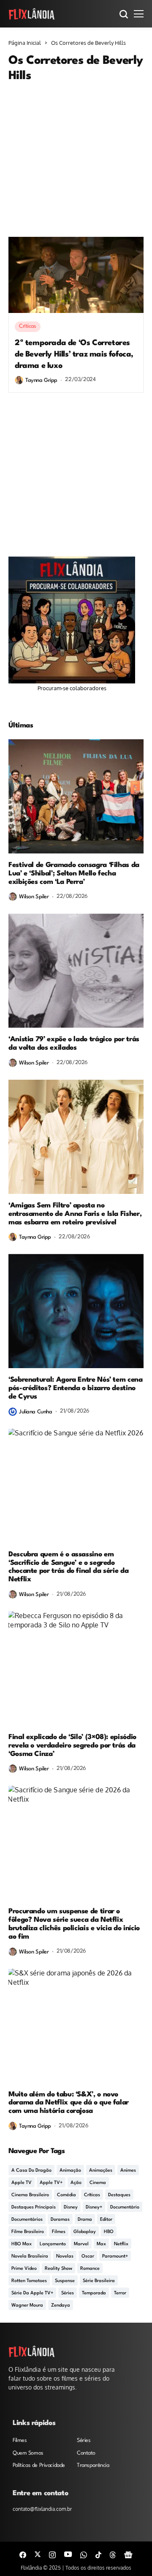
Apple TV (22, 2183)
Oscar (88, 2256)
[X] (38, 2554)
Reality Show (58, 2269)
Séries (68, 2293)
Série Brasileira (99, 2281)
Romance (90, 2269)
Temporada (94, 2293)
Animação (70, 2171)
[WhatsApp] (84, 2554)
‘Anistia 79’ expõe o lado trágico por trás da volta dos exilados (74, 1044)
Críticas (92, 2195)
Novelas (65, 2256)
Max (101, 2244)
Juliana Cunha (36, 1412)
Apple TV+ (51, 2183)
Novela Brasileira (30, 2256)
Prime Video (24, 2269)
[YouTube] (68, 2554)
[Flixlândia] (32, 14)
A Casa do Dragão (31, 2171)
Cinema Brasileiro (30, 2195)
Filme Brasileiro (28, 2232)
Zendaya (61, 2306)
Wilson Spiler (34, 897)
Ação (76, 2183)
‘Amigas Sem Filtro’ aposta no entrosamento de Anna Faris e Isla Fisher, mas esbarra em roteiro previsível (75, 1214)
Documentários (27, 2220)
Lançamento (53, 2244)
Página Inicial (25, 43)
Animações (101, 2171)
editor (106, 2220)
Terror (120, 2293)
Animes (128, 2171)
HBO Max (22, 2244)
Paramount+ (115, 2256)
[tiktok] (98, 2554)
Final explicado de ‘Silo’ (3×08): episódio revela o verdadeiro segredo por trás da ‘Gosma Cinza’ (72, 1746)
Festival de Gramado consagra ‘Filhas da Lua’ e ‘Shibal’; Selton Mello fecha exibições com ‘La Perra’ (74, 874)
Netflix (121, 2244)
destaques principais (34, 2207)
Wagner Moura (27, 2306)
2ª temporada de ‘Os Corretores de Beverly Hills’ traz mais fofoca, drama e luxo (74, 354)
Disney (71, 2207)
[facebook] (23, 2554)
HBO (109, 2232)
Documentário (125, 2207)
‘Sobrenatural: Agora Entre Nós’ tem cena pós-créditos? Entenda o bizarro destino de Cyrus (76, 1388)
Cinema (98, 2183)
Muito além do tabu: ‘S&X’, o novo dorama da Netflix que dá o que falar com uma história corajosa (69, 2103)
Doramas (60, 2220)
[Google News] (128, 2554)
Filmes (59, 2232)
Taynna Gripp (41, 380)
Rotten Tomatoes (29, 2281)
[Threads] (113, 2554)
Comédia (66, 2195)
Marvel (81, 2244)
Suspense (65, 2281)
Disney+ (94, 2207)
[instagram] (52, 2554)
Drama (85, 2220)
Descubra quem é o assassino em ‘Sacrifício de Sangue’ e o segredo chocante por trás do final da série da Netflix (68, 1567)
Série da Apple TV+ (32, 2293)
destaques (119, 2195)
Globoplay (85, 2232)
